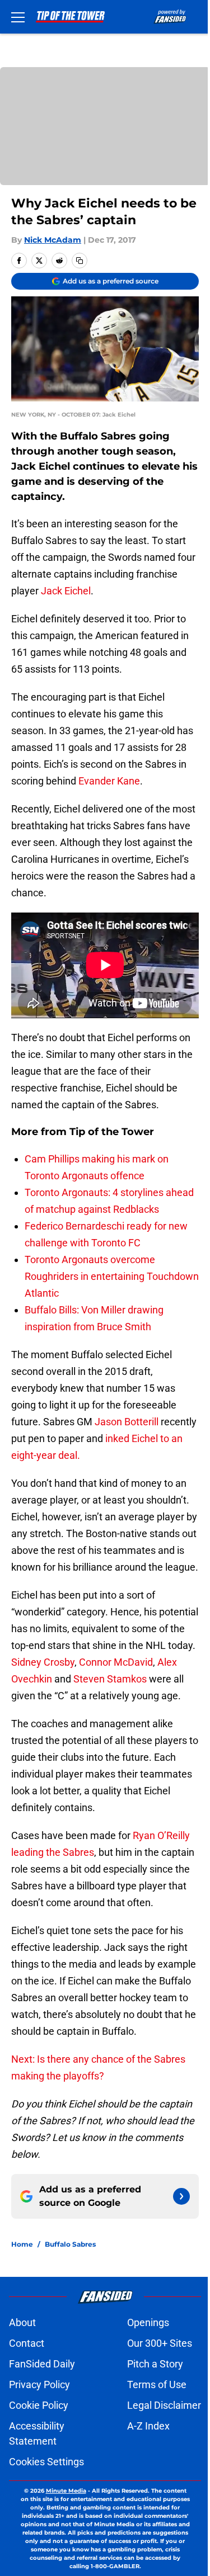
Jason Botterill (127, 1422)
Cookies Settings (46, 2462)
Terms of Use (157, 2384)
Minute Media (66, 2491)
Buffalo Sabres (70, 2244)
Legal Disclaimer (164, 2405)
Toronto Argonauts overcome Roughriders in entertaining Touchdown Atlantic (112, 1276)
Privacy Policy (39, 2384)
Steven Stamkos (110, 1679)
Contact (27, 2343)
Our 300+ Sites (160, 2343)
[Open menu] (18, 17)
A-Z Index (148, 2426)
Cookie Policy (39, 2405)
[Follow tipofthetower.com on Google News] (181, 2196)
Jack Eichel (66, 591)
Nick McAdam (53, 240)
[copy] (80, 261)
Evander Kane (109, 781)
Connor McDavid (116, 1662)
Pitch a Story (155, 2364)
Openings (148, 2322)
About (22, 2322)
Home (22, 2244)
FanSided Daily (42, 2364)
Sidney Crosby (43, 1662)
